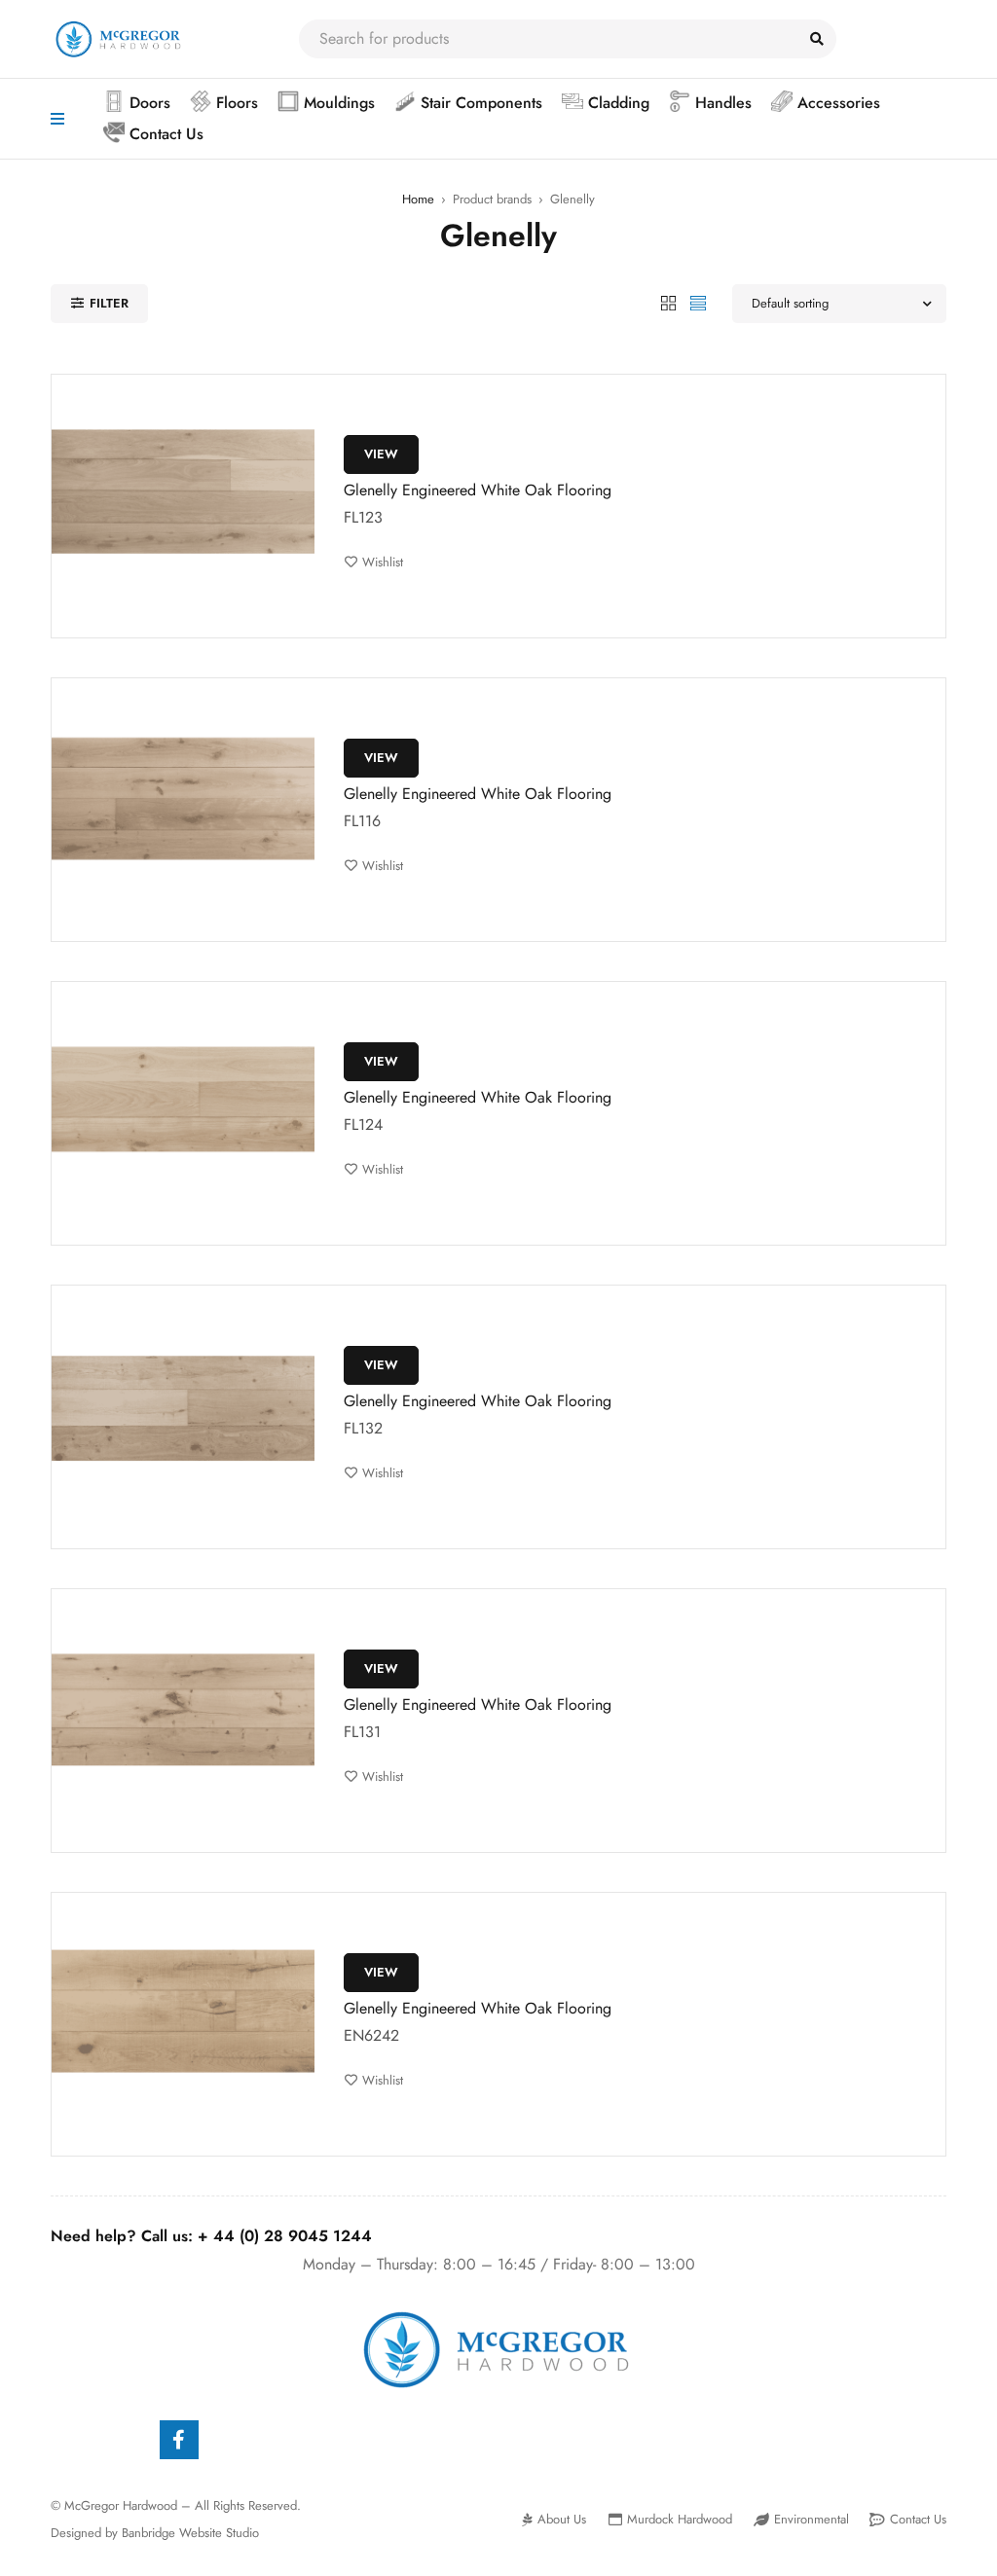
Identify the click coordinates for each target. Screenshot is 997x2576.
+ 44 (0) (285, 2236)
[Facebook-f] (179, 2440)
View (381, 454)
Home (418, 199)
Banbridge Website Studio (190, 2533)
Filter (109, 303)
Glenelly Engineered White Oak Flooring (478, 490)
